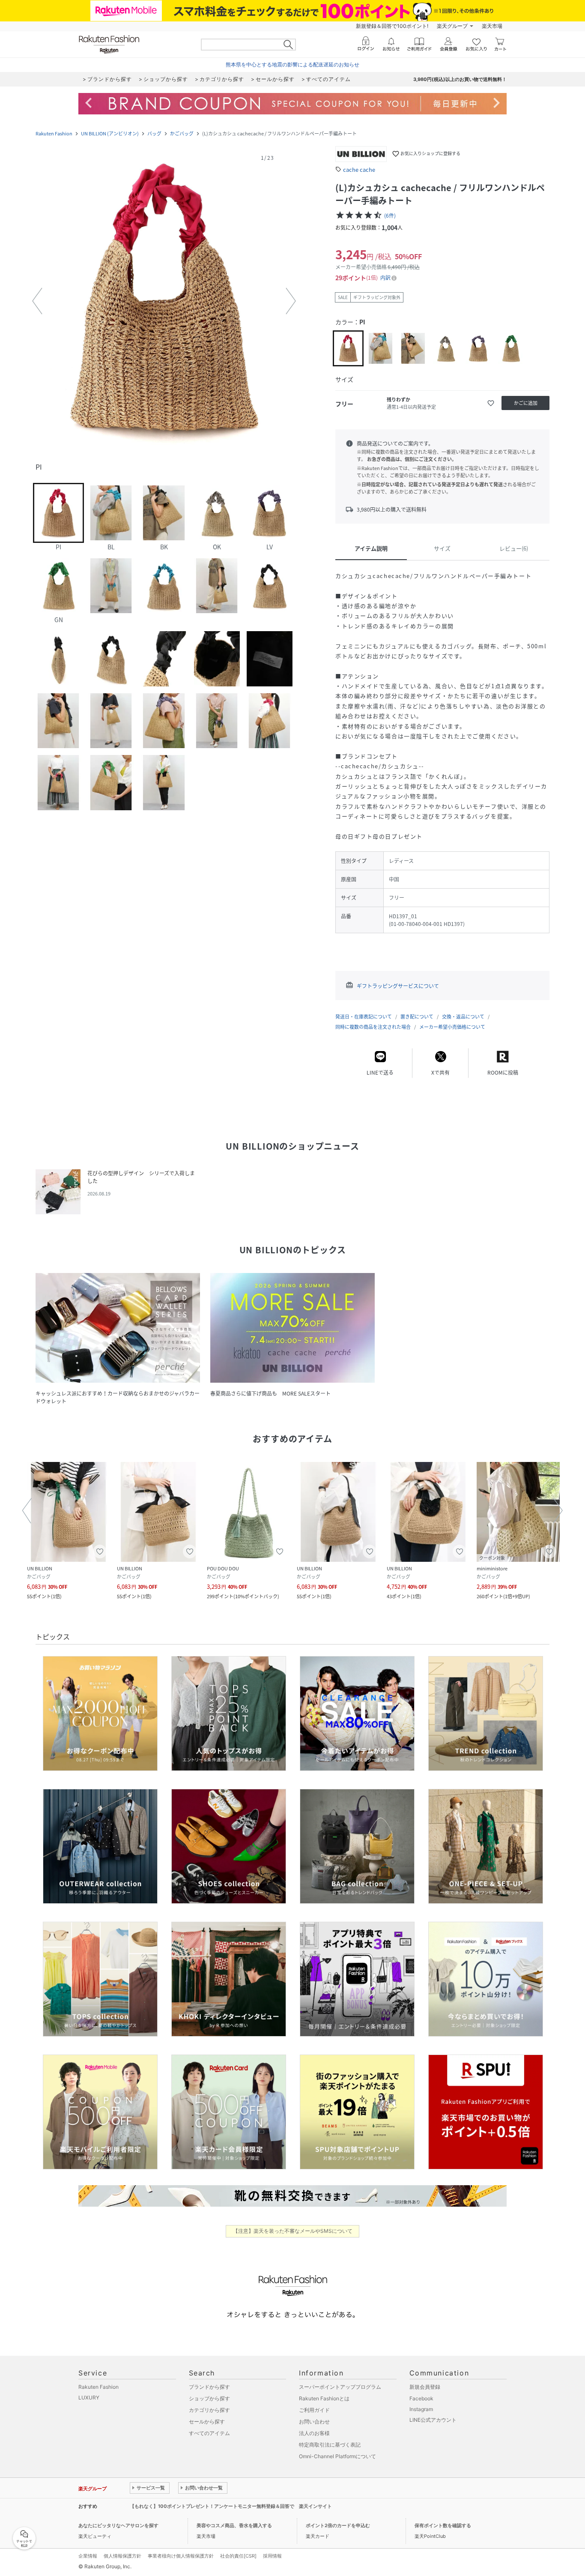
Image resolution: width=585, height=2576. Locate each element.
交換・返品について (463, 1017)
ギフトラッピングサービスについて (398, 986)
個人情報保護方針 (122, 2556)
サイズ (442, 548)
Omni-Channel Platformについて (337, 2456)
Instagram (421, 2409)
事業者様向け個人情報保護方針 (181, 2556)
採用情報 (272, 2556)
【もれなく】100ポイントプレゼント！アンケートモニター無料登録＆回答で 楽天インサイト (231, 2506)
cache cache (359, 169)
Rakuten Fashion (54, 133)
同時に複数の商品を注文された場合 (373, 1027)
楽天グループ (452, 26)
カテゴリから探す (209, 2410)
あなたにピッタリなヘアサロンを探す (118, 2525)
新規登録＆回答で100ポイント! (392, 26)
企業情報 (88, 2556)
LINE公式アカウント (433, 2420)
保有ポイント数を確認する (443, 2525)
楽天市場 (492, 26)
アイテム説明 (371, 548)
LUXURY (89, 2398)
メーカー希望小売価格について (452, 1027)
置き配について (417, 1017)
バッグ (154, 133)
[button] (164, 301)
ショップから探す (209, 2398)
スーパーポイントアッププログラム (340, 2387)
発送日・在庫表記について (364, 1017)
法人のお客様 (314, 2433)
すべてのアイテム (209, 2433)
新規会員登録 (425, 2387)
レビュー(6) (514, 548)
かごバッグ (182, 133)
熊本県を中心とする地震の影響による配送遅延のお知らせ (292, 64)
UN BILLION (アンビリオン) (110, 133)
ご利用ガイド (314, 2410)
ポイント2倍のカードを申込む (338, 2525)
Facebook (421, 2398)
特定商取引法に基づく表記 (330, 2445)
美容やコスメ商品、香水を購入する (234, 2525)
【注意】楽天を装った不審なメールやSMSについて (293, 2231)
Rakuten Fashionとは (324, 2398)
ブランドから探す (209, 2387)
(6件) (390, 216)
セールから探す (207, 2422)
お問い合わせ (314, 2422)
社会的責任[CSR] (238, 2556)
